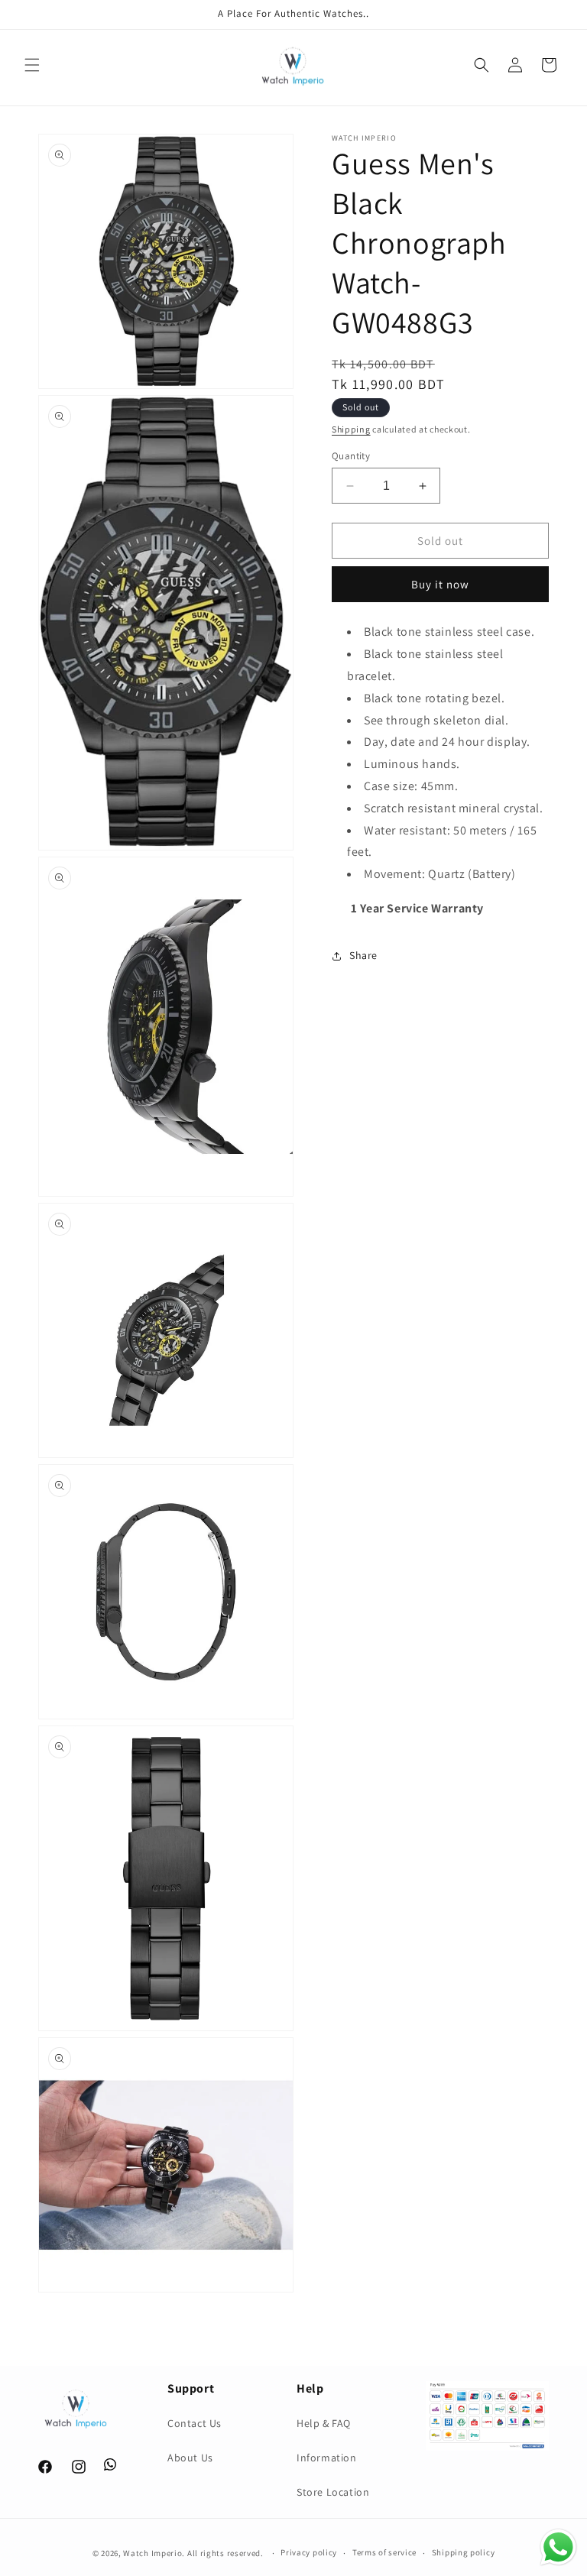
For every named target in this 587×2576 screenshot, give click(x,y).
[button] (32, 65)
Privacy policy (309, 2552)
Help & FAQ (324, 2423)
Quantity (351, 456)
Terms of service (384, 2552)
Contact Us (195, 2423)
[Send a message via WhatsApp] (558, 2547)
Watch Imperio (152, 2553)
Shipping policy (464, 2552)
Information (327, 2458)
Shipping (351, 429)
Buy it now (440, 584)
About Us (190, 2458)
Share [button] (363, 955)
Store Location (333, 2492)
